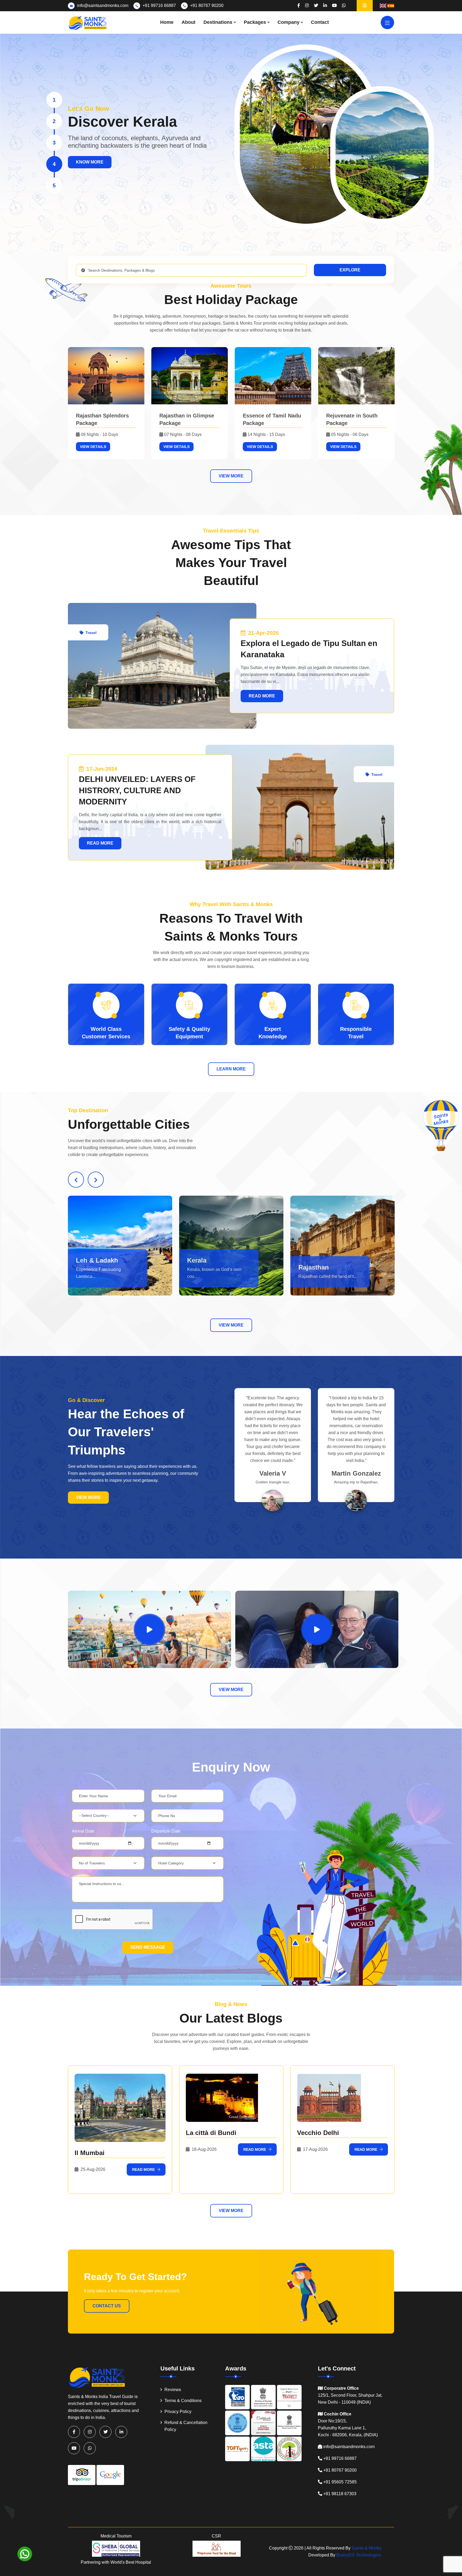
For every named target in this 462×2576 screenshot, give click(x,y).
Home (167, 22)
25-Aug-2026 (92, 2169)
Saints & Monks (366, 2548)
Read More (262, 696)
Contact (320, 22)
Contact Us (107, 2306)
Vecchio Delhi (318, 2133)
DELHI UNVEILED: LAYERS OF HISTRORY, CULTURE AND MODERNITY (137, 790)
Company (288, 22)
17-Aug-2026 (315, 2149)
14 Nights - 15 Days (266, 434)
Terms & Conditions (183, 2401)
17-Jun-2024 (101, 769)
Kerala (86, 1260)
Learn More (231, 1069)
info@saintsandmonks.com (103, 5)
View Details (93, 447)
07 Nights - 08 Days (183, 434)
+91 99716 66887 (159, 5)
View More (231, 476)
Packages (255, 22)
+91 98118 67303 (340, 2494)
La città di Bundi (211, 2133)
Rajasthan (202, 1267)
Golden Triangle (323, 1267)
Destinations (218, 22)
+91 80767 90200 (207, 5)
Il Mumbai (90, 2153)
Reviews (173, 2390)
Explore (350, 270)
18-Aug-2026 (204, 2149)
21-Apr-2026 (263, 633)
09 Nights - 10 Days (99, 434)
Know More (90, 158)
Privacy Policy (178, 2412)
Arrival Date (83, 1831)
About (188, 22)
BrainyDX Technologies (359, 2555)
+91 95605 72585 (340, 2482)
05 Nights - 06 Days (350, 434)
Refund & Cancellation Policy (186, 2426)
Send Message (148, 1947)
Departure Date (166, 1831)
